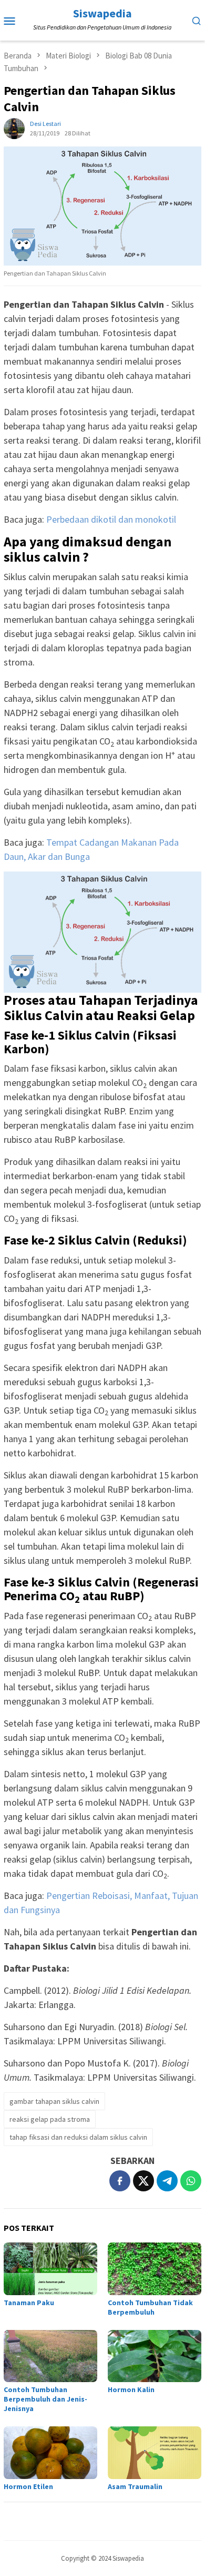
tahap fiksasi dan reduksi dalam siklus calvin (78, 2137)
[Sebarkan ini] (120, 2181)
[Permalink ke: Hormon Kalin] (155, 2356)
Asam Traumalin (135, 2486)
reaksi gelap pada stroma (50, 2119)
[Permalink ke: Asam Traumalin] (155, 2453)
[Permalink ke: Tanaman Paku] (50, 2269)
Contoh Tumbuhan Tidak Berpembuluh (150, 2307)
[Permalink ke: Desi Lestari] (14, 127)
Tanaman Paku (29, 2303)
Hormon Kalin (131, 2389)
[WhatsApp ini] (191, 2181)
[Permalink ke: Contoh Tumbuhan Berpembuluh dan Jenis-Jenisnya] (50, 2356)
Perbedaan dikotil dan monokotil (111, 519)
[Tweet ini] (143, 2181)
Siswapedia (102, 13)
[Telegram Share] (167, 2181)
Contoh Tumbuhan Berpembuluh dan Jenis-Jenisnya (45, 2399)
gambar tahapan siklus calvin (54, 2101)
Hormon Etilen (28, 2486)
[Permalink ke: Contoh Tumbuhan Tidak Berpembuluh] (155, 2269)
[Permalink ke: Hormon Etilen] (50, 2453)
